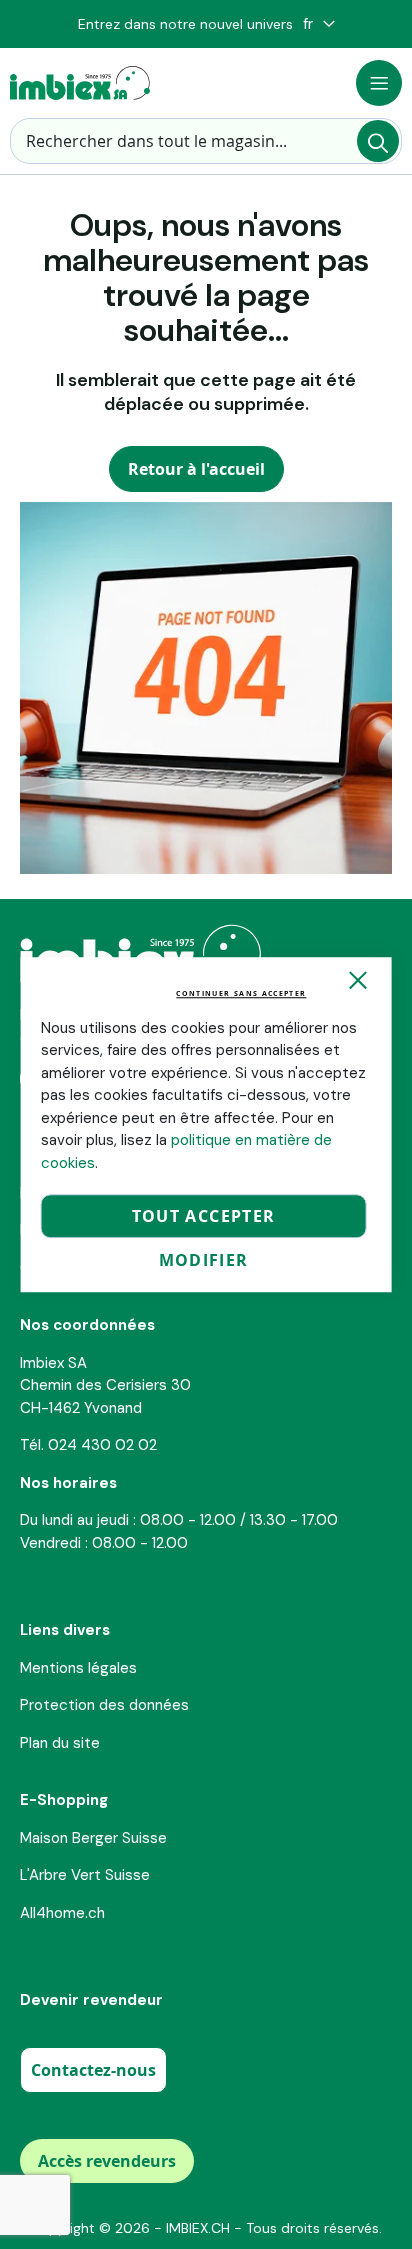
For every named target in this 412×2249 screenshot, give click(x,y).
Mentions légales (78, 1668)
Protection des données (104, 1705)
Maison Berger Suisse (93, 1838)
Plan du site (60, 1743)
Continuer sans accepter (241, 993)
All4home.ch (62, 1913)
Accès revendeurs (107, 2161)
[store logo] (80, 83)
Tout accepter (204, 1216)
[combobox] (206, 141)
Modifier (204, 1260)
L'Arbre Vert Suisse (85, 1875)
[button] (319, 24)
